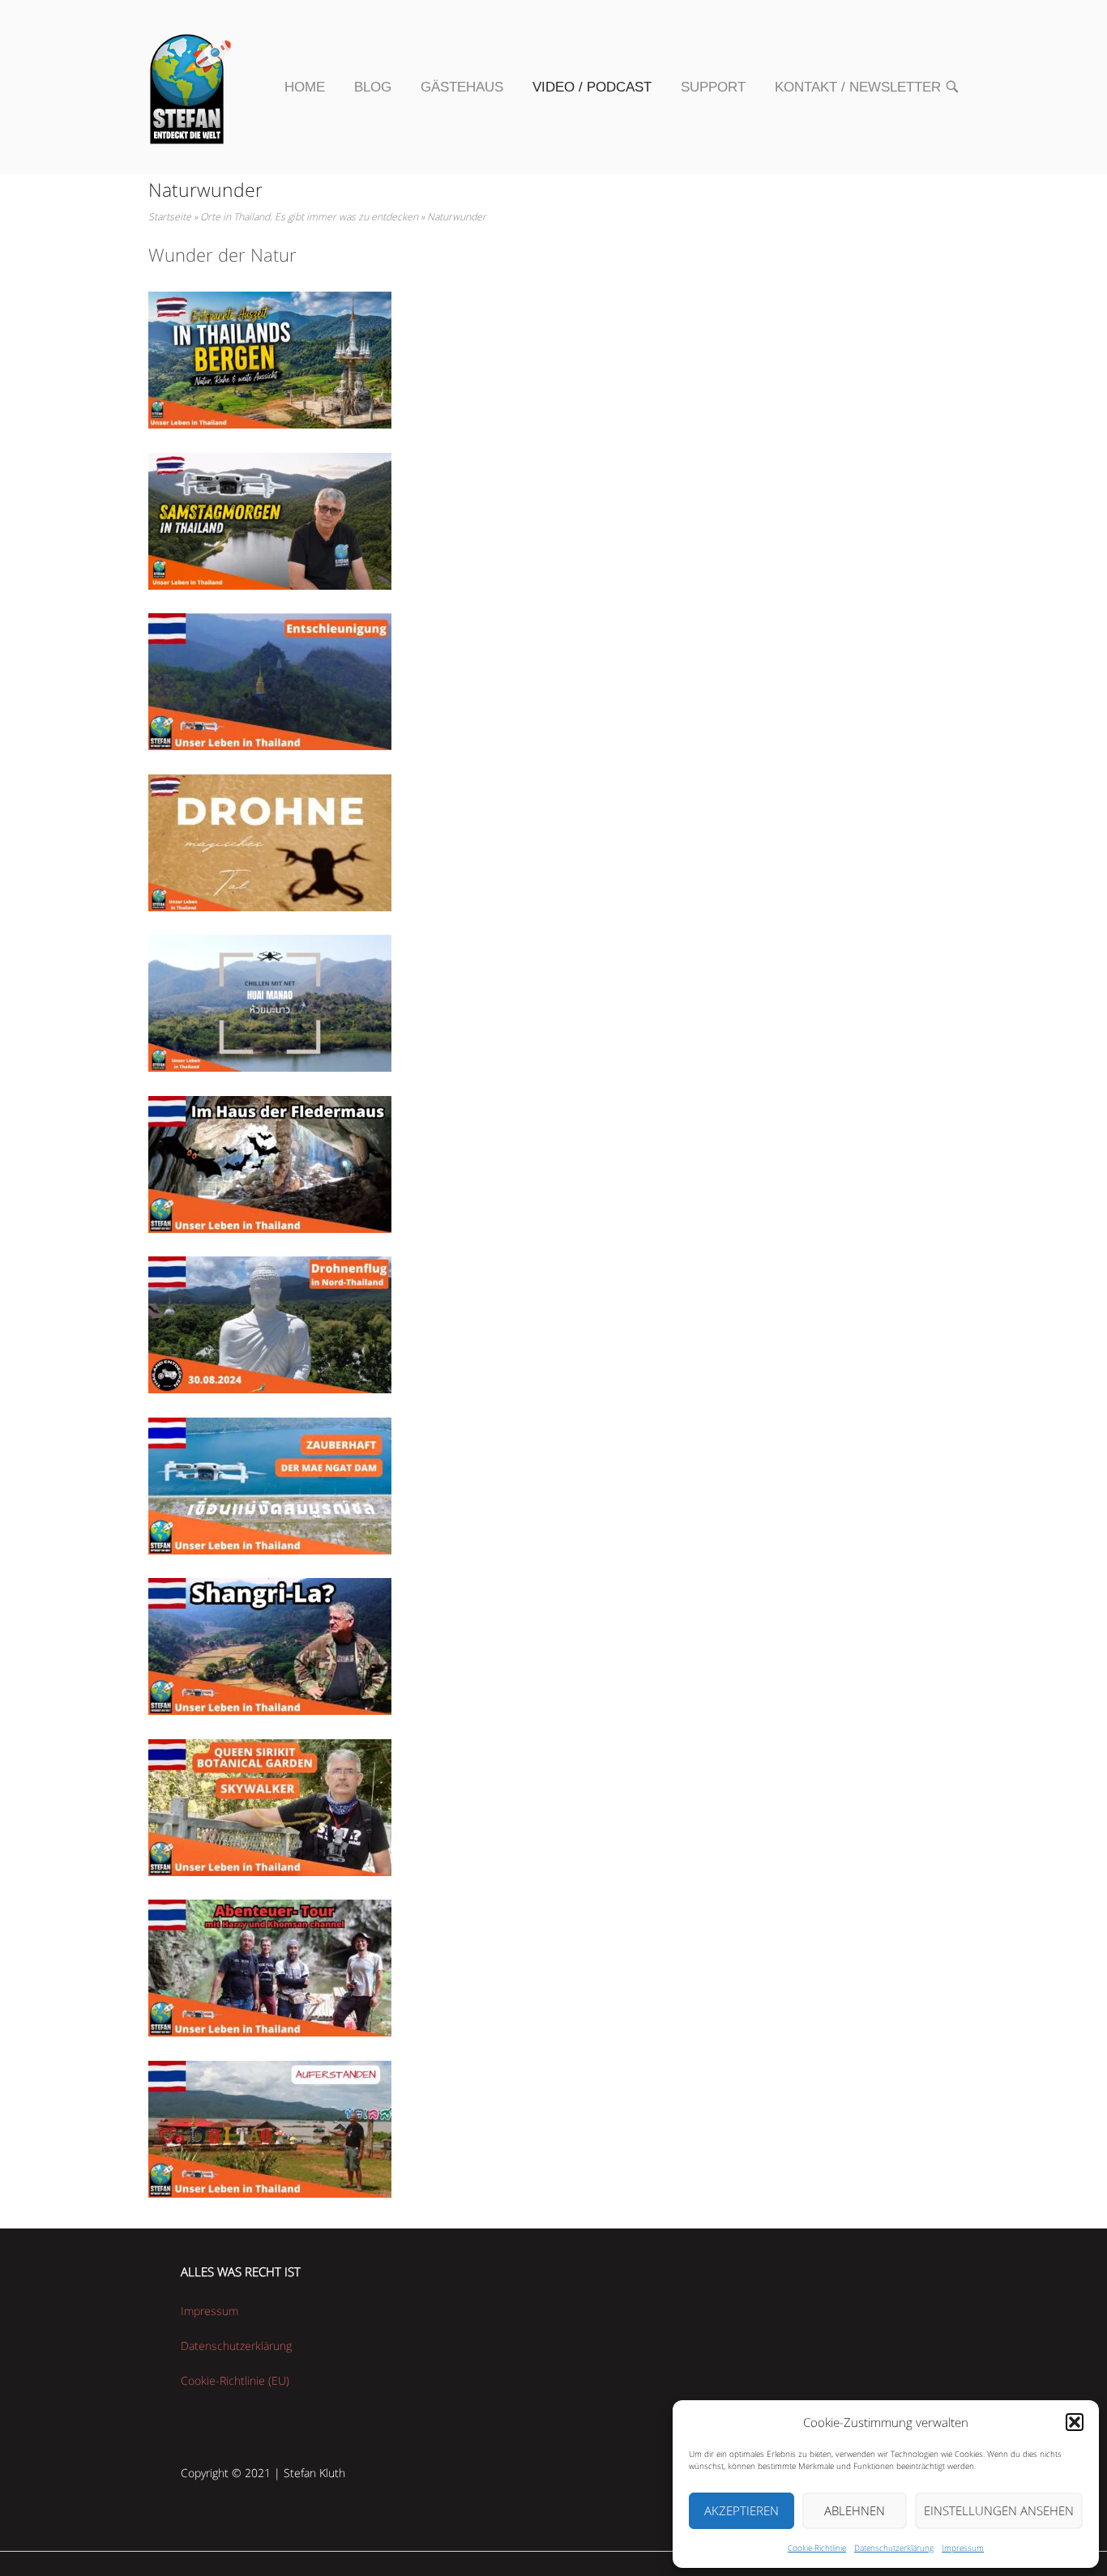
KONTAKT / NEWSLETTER (858, 87)
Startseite (170, 217)
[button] (1075, 2422)
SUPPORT (713, 87)
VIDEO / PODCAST (592, 87)
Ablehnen (855, 2510)
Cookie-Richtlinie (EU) (235, 2380)
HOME (305, 87)
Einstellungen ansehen (999, 2510)
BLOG (373, 87)
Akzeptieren (742, 2510)
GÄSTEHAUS (462, 87)
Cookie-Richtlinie (817, 2548)
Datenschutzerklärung (894, 2548)
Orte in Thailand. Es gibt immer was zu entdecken (309, 217)
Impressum (963, 2548)
